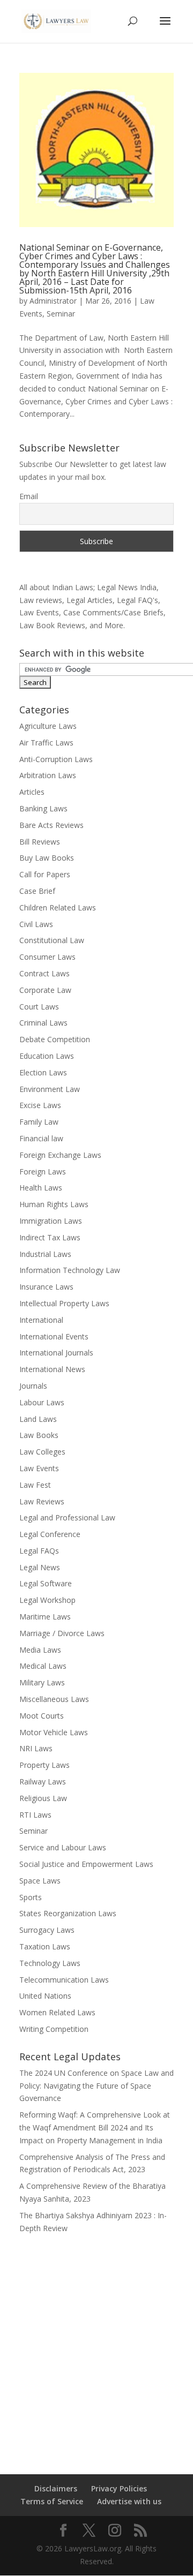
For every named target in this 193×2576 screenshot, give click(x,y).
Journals (33, 1386)
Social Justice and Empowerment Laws (86, 1864)
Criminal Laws (43, 1023)
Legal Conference (50, 1534)
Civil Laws (36, 924)
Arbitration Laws (48, 775)
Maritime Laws (45, 1617)
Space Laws (40, 1881)
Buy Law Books (47, 858)
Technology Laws (50, 1963)
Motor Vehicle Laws (54, 1732)
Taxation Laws (45, 1946)
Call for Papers (45, 874)
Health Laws (41, 1188)
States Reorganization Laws (68, 1913)
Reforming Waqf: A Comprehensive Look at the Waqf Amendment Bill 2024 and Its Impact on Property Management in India (95, 2127)
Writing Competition (54, 2029)
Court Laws (39, 1007)
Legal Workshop (47, 1600)
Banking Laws (43, 808)
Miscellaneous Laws (54, 1699)
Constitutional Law (52, 940)
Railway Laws (43, 1782)
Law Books (39, 1435)
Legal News (40, 1567)
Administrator (53, 301)
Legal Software (46, 1583)
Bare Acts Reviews (51, 825)
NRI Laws (36, 1748)
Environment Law (50, 1089)
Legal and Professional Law (67, 1517)
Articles (32, 792)
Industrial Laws (45, 1254)
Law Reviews (42, 1501)
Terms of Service (52, 2501)
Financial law (41, 1138)
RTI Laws (35, 1815)
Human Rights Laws (54, 1204)
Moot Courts (42, 1716)
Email (29, 496)
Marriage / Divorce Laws (62, 1633)
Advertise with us (129, 2501)
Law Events (39, 1468)
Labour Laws (42, 1402)
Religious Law (43, 1798)
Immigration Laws (51, 1221)
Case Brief (37, 891)
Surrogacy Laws (47, 1930)
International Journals (56, 1353)
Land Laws (38, 1419)
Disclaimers (56, 2488)
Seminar (61, 314)
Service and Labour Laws (63, 1847)
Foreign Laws (43, 1172)
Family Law (39, 1122)
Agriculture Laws (48, 726)
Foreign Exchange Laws (60, 1155)
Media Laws (40, 1650)
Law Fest (35, 1485)
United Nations (45, 1996)
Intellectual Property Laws (64, 1303)
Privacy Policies (119, 2488)
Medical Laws (43, 1666)
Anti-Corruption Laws (56, 759)
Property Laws (44, 1765)
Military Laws (42, 1682)
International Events (54, 1336)
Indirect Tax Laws (50, 1237)
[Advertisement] (96, 2347)
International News (52, 1369)
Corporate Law (45, 990)
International (41, 1320)
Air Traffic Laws (46, 743)
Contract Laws (44, 973)
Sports (31, 1897)
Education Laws (47, 1056)
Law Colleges (42, 1452)
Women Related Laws (57, 2012)
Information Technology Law (70, 1270)
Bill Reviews (40, 842)
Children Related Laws (58, 907)
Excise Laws (40, 1105)
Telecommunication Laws (64, 1980)
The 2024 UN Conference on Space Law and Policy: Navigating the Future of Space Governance (96, 2086)
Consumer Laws (47, 957)
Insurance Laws (46, 1287)
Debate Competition (55, 1039)
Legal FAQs (39, 1551)
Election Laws (43, 1072)
